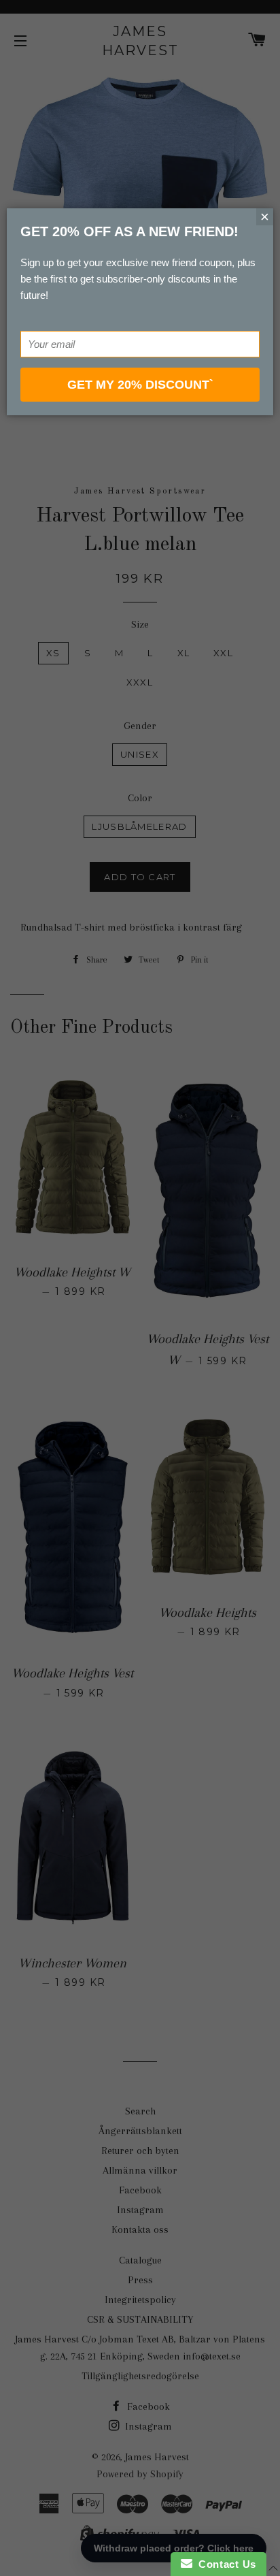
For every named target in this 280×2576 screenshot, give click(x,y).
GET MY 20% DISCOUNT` (140, 385)
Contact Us (224, 2564)
